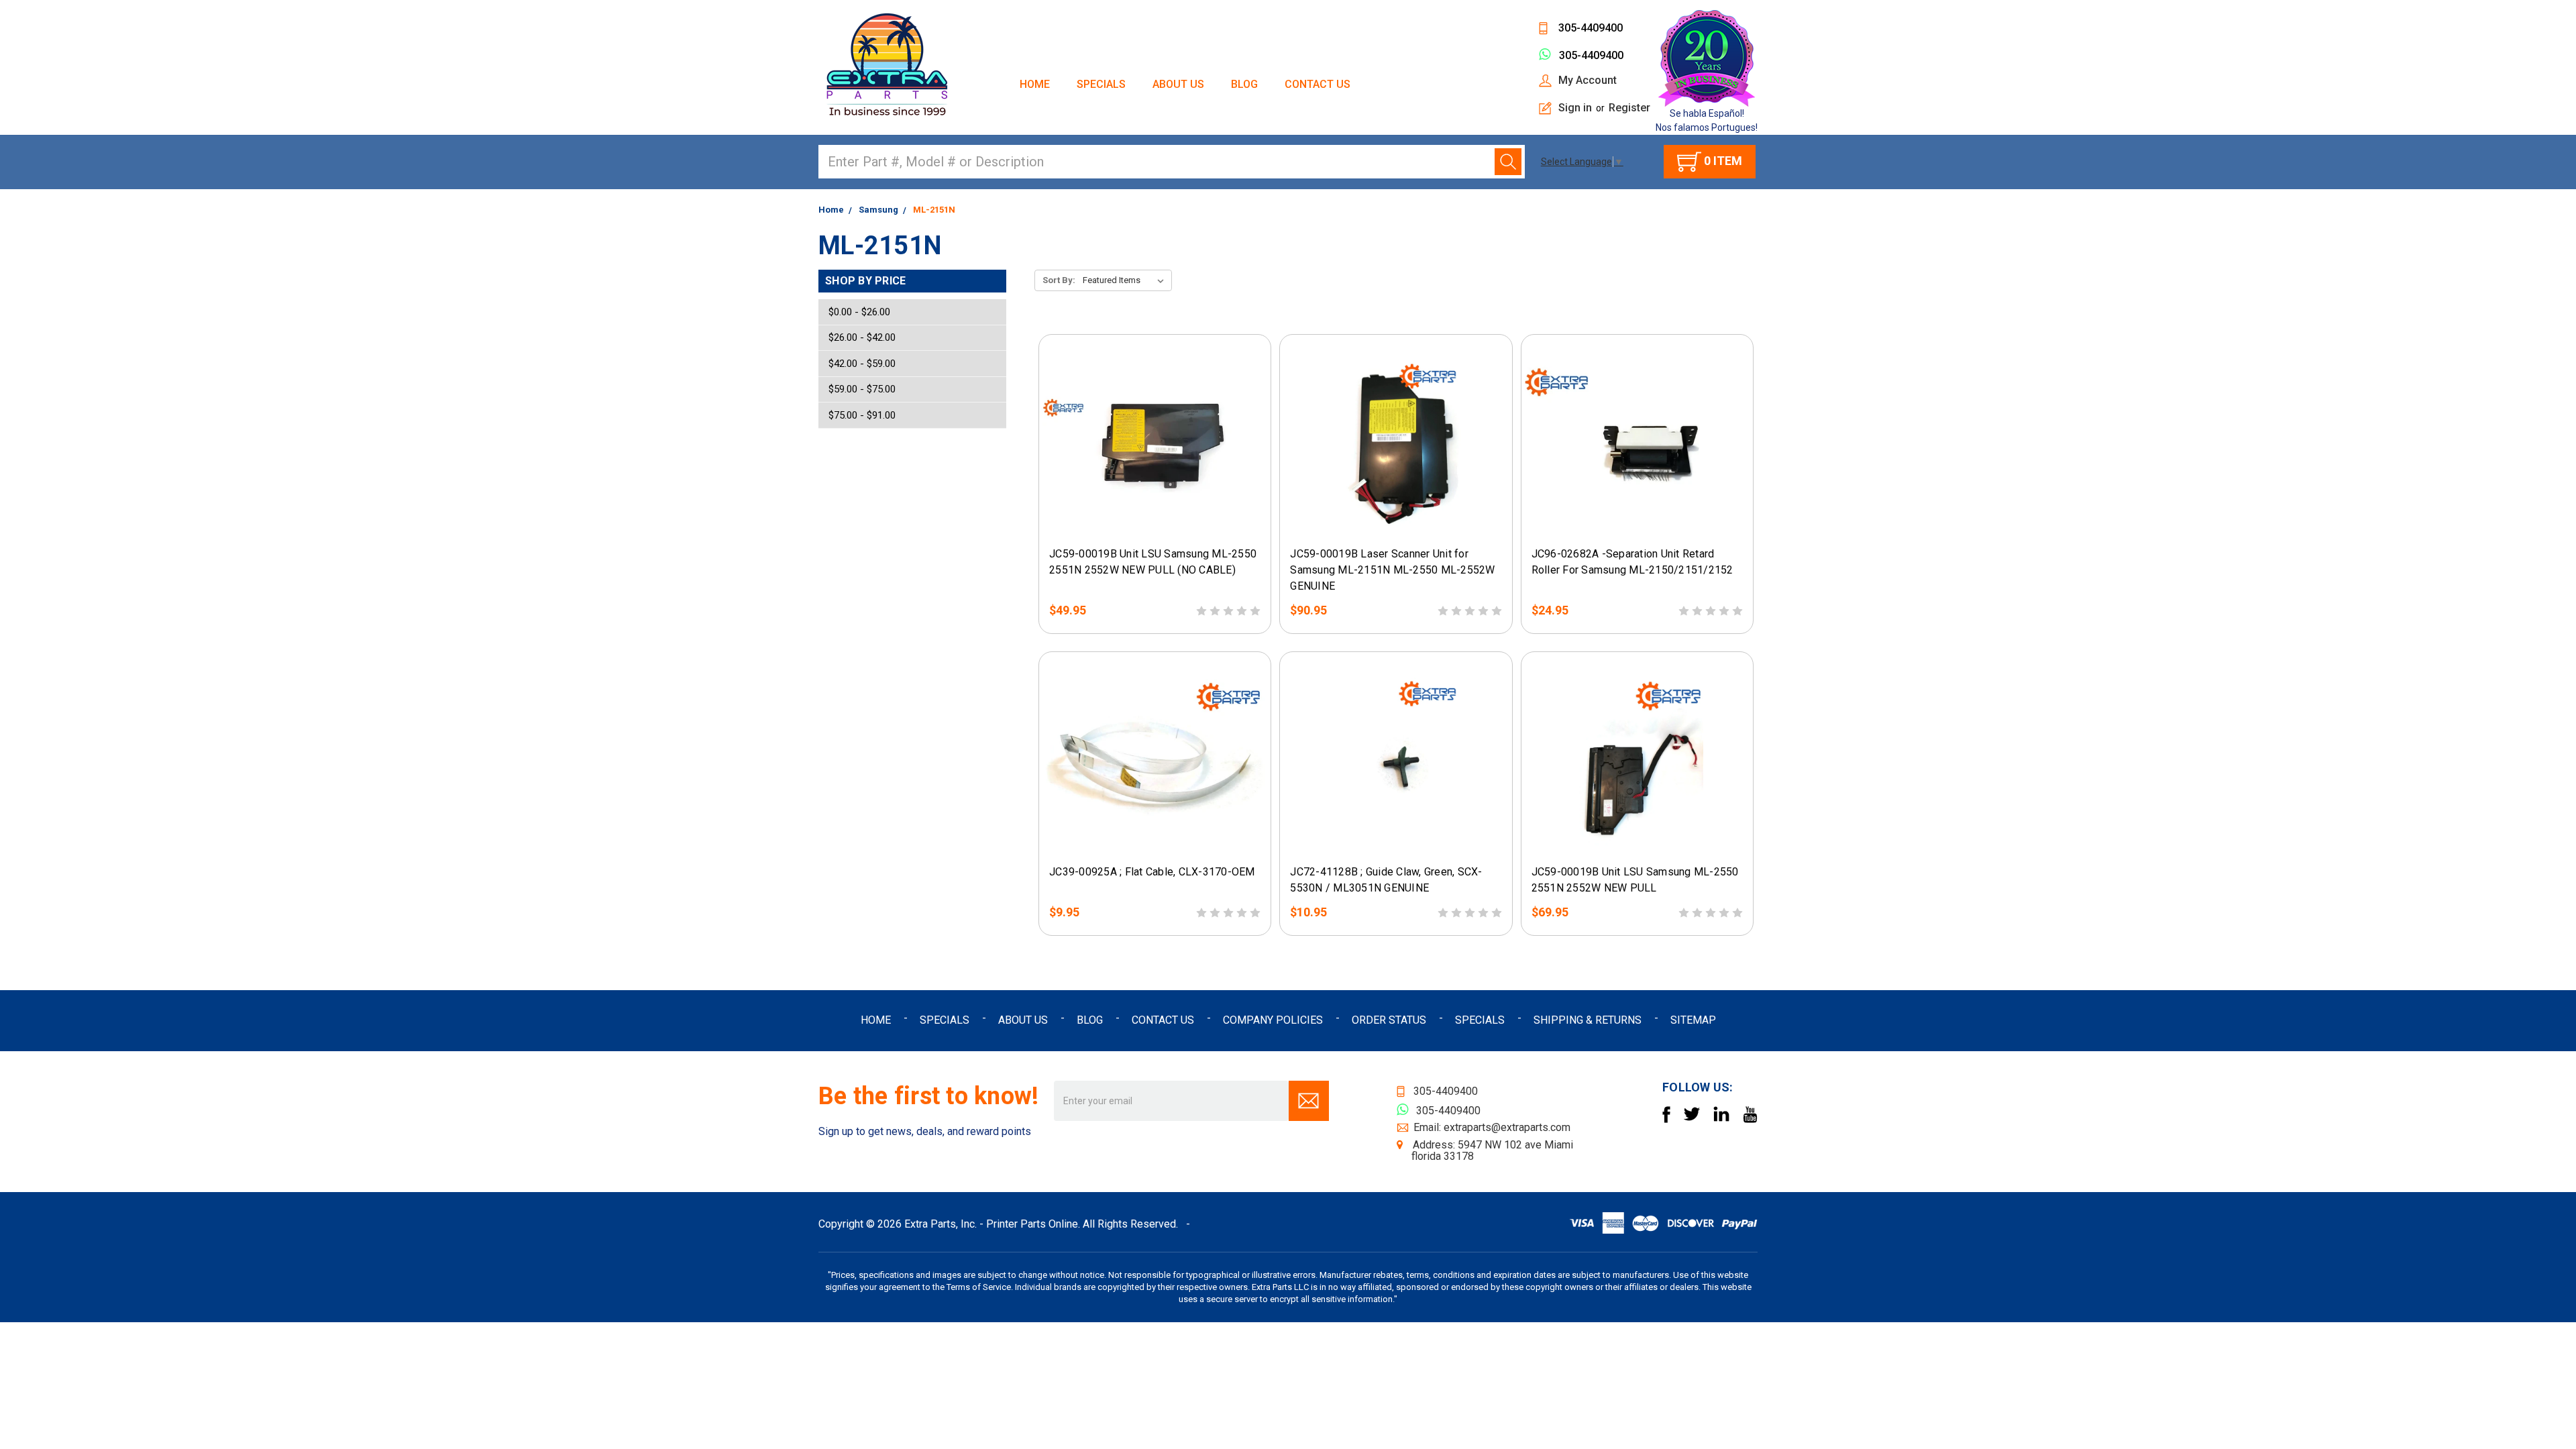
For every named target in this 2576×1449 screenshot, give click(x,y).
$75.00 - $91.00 (862, 415)
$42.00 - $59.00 (862, 364)
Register (1629, 108)
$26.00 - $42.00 (862, 337)
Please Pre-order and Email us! (1155, 527)
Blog (1244, 84)
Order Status (1389, 1020)
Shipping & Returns (1588, 1020)
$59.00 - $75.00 (862, 389)
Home (1035, 84)
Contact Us (1318, 84)
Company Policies (1273, 1020)
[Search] (1508, 162)
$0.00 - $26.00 (859, 312)
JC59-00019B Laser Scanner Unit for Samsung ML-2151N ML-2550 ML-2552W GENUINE (1392, 570)
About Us (1178, 84)
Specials (1101, 84)
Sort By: (1059, 280)
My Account (1588, 80)
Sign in (1575, 108)
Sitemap (1693, 1020)
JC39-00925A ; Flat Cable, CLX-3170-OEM (1152, 872)
